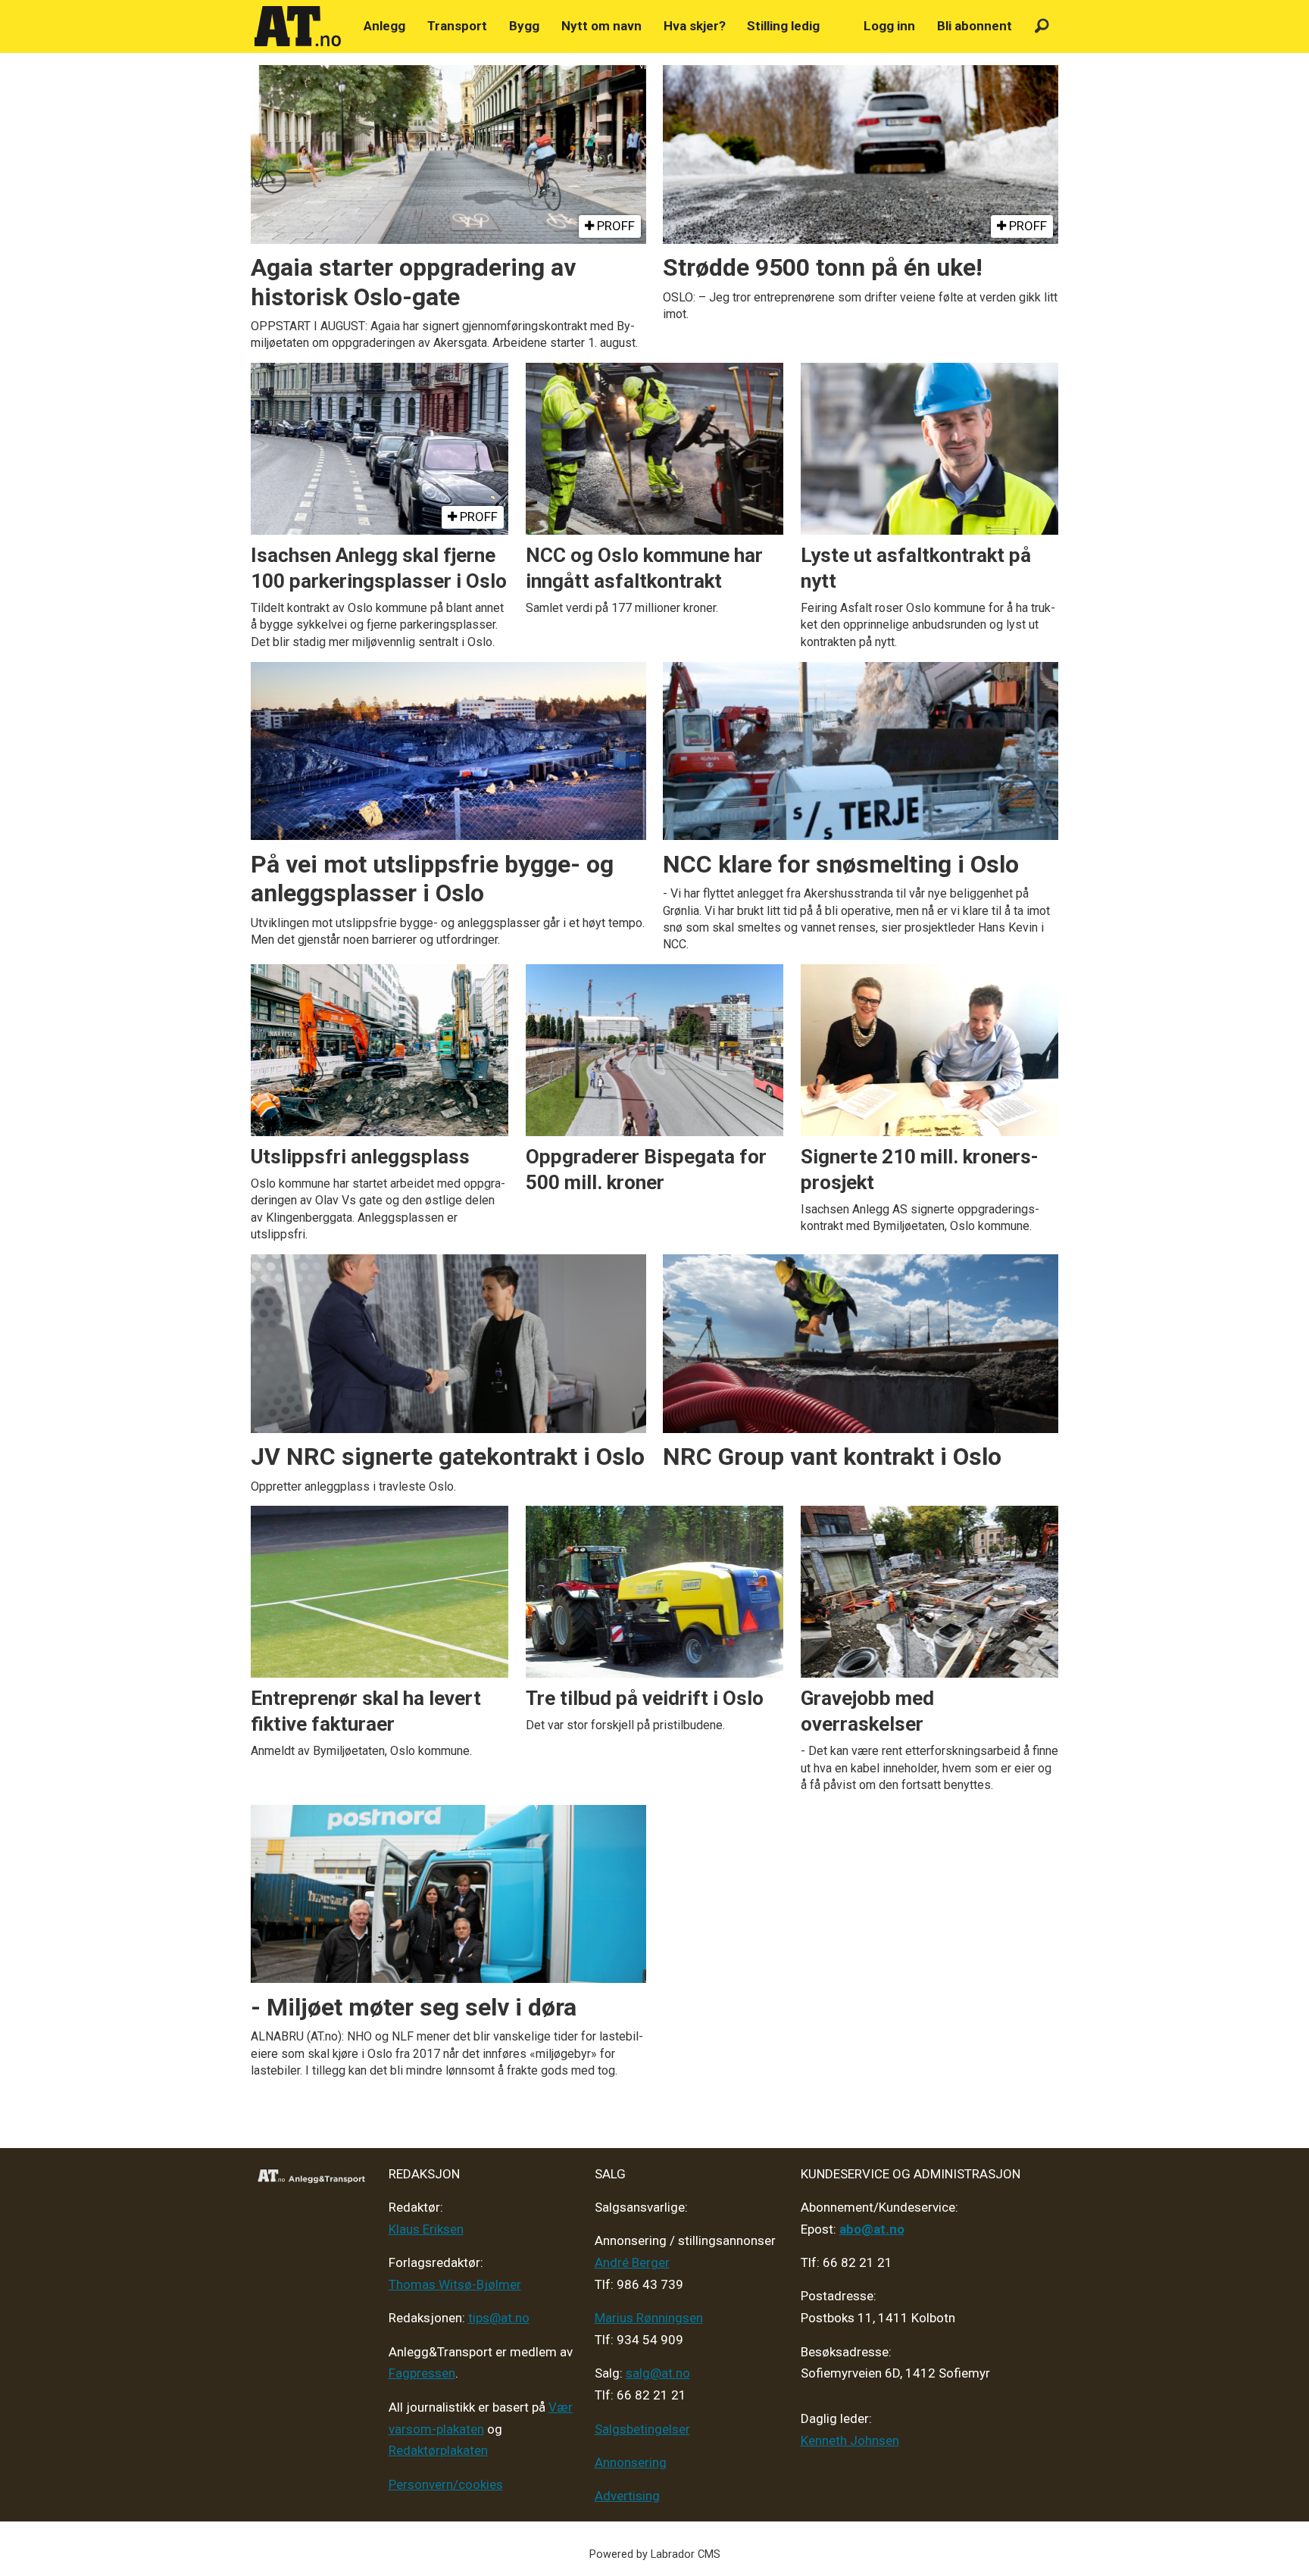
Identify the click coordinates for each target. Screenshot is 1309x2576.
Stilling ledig (783, 26)
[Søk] (1042, 26)
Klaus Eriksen (426, 2229)
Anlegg (384, 26)
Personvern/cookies (446, 2484)
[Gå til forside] (298, 27)
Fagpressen (422, 2373)
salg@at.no (658, 2373)
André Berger (632, 2262)
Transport (457, 26)
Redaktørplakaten (438, 2450)
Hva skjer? (695, 26)
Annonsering (631, 2462)
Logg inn (889, 26)
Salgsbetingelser (642, 2429)
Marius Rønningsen (649, 2318)
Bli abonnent (975, 26)
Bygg (524, 26)
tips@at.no (499, 2318)
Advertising (627, 2496)
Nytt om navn (601, 26)
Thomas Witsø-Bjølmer (455, 2284)
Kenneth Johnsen (850, 2440)
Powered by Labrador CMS (655, 2554)
